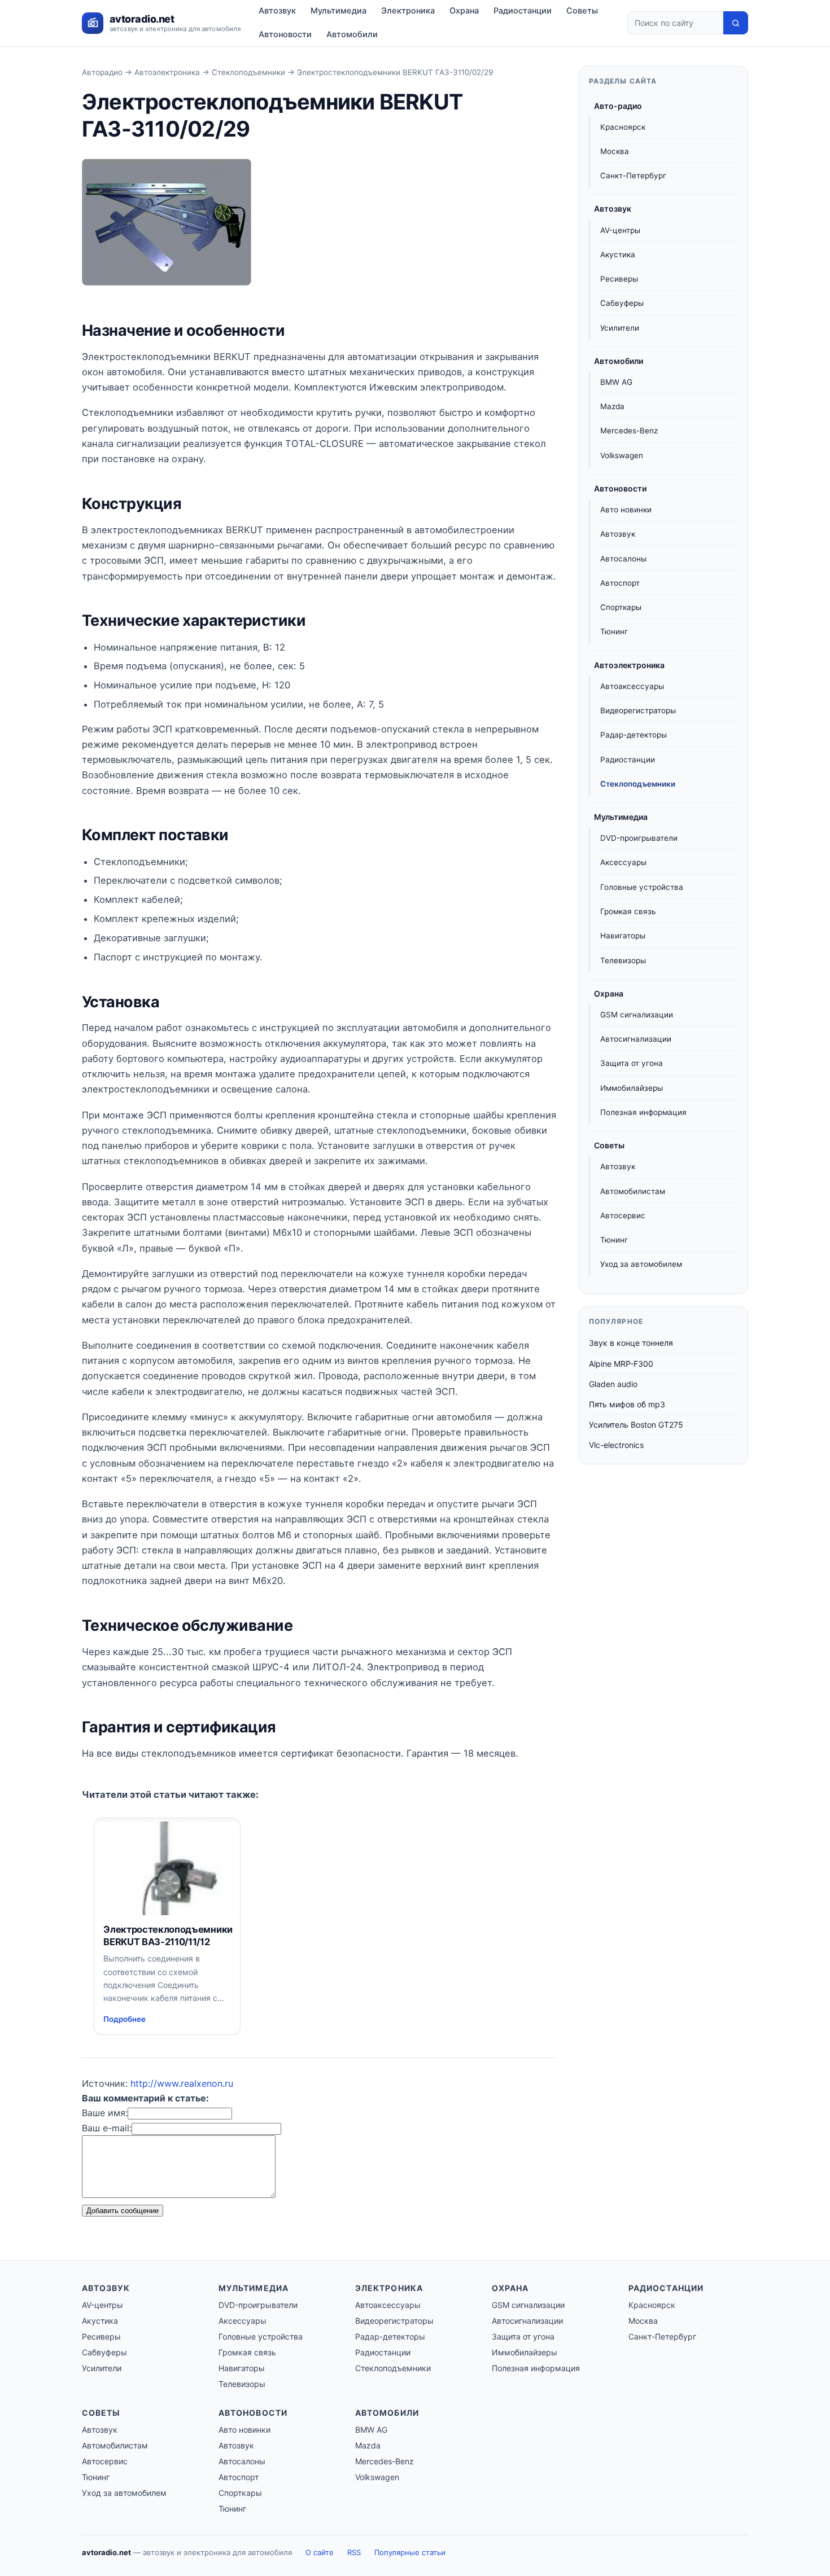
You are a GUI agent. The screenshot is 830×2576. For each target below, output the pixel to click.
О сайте (320, 2552)
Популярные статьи (410, 2552)
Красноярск (623, 127)
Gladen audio (613, 1384)
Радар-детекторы (634, 735)
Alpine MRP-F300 (621, 1364)
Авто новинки (626, 510)
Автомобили (352, 34)
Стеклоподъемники (248, 72)
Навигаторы (623, 936)
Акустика (618, 254)
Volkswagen (622, 455)
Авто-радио (618, 106)
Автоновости (285, 34)
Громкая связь (628, 911)
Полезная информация (643, 1112)
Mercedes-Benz (629, 431)
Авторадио (102, 72)
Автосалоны (623, 559)
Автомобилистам (633, 1191)
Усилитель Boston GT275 (636, 1425)
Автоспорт (620, 583)
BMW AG (616, 382)
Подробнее (124, 2019)
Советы (582, 11)
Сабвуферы (622, 303)
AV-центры (620, 230)
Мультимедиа (338, 11)
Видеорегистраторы (638, 710)
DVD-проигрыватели (639, 838)
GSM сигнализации (637, 1015)
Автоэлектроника (167, 72)
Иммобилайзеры (632, 1088)
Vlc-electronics (616, 1445)
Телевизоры (623, 960)
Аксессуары (623, 863)
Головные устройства (642, 887)
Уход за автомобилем (641, 1264)
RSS (354, 2552)
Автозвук (277, 11)
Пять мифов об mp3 (627, 1404)
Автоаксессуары (632, 686)
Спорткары (621, 607)
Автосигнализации (636, 1039)
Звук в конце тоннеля (631, 1343)
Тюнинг (614, 632)
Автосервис (623, 1215)
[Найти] (736, 23)
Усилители (620, 328)
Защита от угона (632, 1064)
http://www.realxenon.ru (182, 2083)
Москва (615, 151)
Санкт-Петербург (633, 175)
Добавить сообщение (123, 2211)
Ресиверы (619, 279)
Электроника (408, 11)
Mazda (612, 406)
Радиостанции (523, 11)
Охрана (464, 11)
